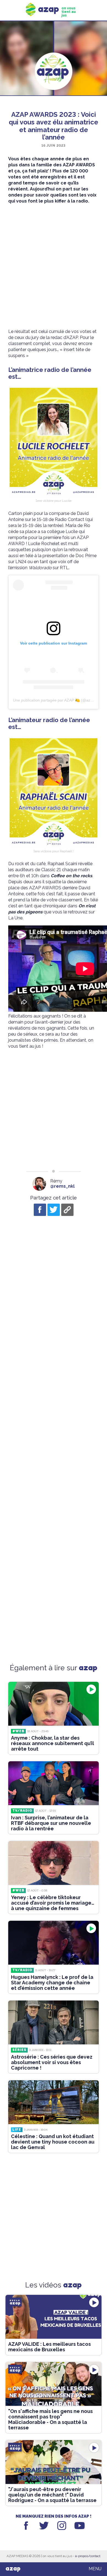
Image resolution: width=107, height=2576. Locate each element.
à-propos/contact (88, 2556)
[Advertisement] (54, 266)
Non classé (54, 105)
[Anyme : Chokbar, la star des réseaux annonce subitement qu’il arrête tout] (54, 1704)
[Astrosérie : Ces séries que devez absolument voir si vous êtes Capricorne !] (54, 2022)
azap (13, 2569)
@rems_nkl (62, 1186)
